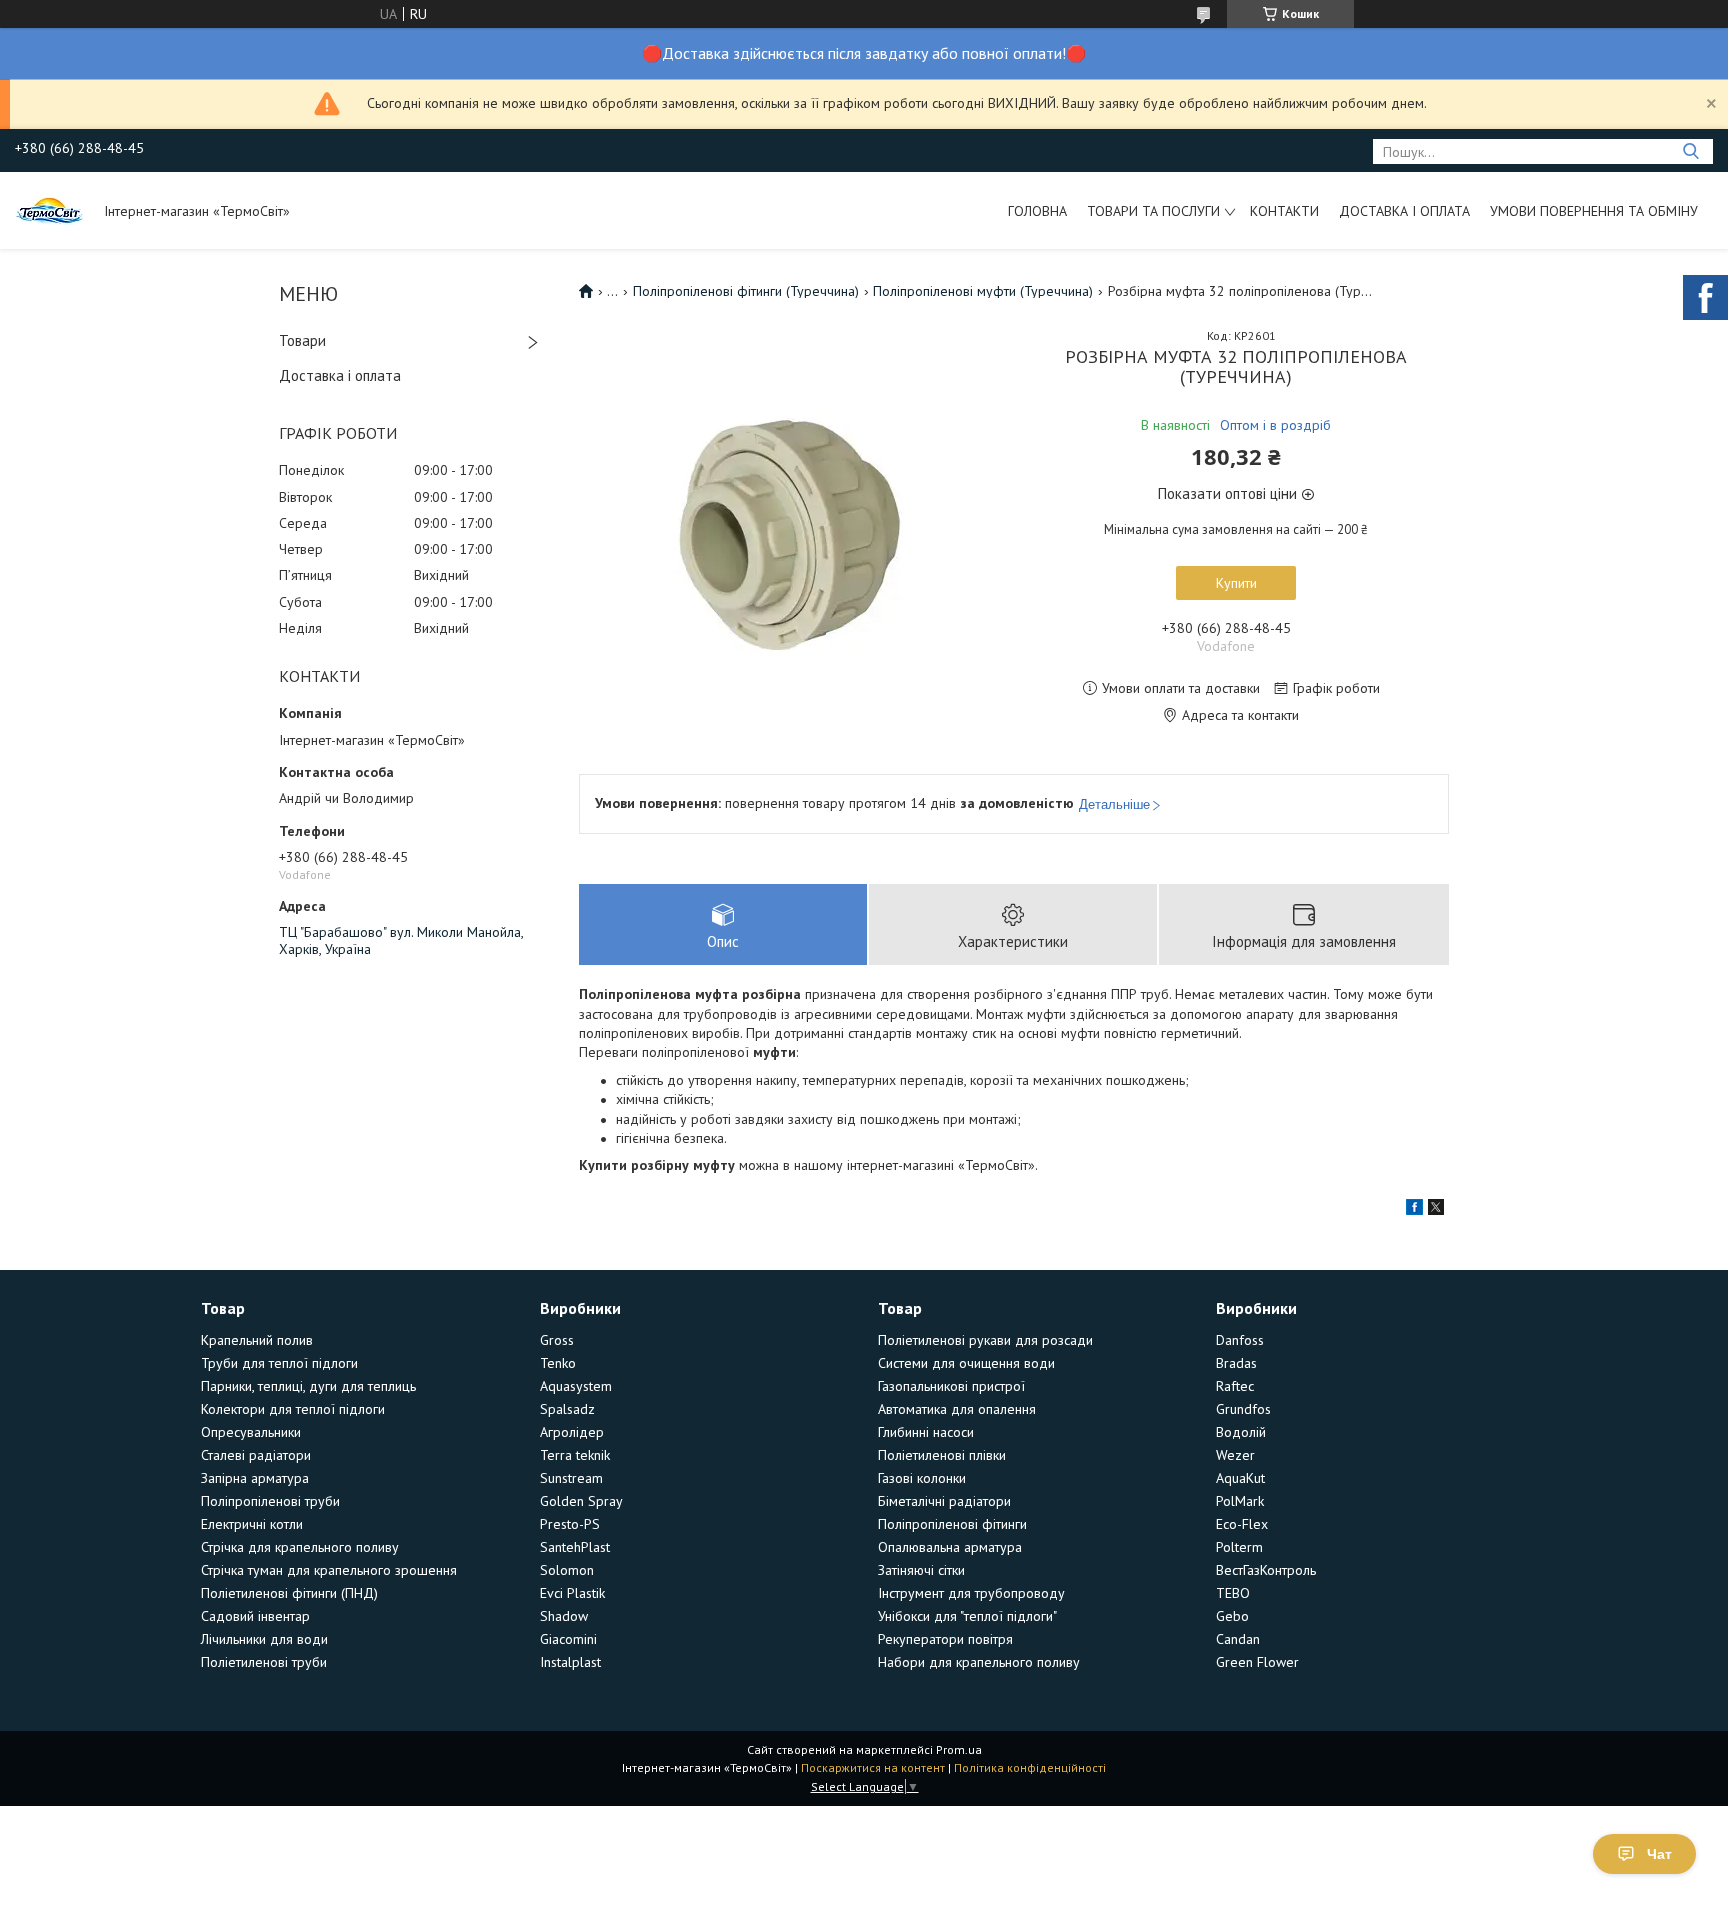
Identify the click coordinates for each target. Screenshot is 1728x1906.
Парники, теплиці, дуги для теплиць (308, 1386)
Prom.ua (959, 1749)
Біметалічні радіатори (944, 1501)
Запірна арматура (255, 1478)
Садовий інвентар (255, 1616)
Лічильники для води (264, 1639)
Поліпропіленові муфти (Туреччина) (983, 291)
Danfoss (1240, 1340)
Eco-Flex (1242, 1524)
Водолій (1241, 1432)
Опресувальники (251, 1432)
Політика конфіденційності (1030, 1767)
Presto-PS (570, 1524)
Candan (1238, 1639)
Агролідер (572, 1432)
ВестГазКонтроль (1266, 1570)
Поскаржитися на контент (873, 1767)
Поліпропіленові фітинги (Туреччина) (746, 291)
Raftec (1235, 1386)
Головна (1037, 211)
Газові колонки (922, 1478)
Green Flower (1257, 1662)
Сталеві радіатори (256, 1455)
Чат (1659, 1854)
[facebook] (1414, 1210)
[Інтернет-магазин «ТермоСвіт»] (50, 210)
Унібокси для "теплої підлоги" (967, 1616)
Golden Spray (581, 1501)
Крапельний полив (257, 1340)
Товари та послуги (1153, 211)
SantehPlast (575, 1547)
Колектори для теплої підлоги (293, 1409)
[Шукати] (1690, 151)
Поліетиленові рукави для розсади (985, 1340)
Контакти (1284, 211)
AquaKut (1240, 1478)
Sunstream (571, 1478)
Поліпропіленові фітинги (952, 1524)
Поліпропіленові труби (270, 1501)
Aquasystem (576, 1386)
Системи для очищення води (966, 1363)
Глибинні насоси (926, 1432)
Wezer (1235, 1455)
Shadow (564, 1616)
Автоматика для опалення (957, 1409)
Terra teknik (575, 1455)
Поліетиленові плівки (942, 1455)
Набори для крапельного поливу (979, 1662)
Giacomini (568, 1639)
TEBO (1233, 1593)
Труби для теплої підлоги (279, 1363)
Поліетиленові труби (264, 1662)
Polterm (1239, 1547)
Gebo (1232, 1616)
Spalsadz (567, 1409)
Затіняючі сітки (921, 1570)
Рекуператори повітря (945, 1639)
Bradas (1236, 1363)
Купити (1236, 583)
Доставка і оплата (1404, 211)
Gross (557, 1340)
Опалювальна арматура (950, 1547)
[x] (1436, 1210)
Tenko (558, 1363)
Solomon (567, 1570)
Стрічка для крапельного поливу (300, 1547)
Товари (302, 340)
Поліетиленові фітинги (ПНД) (289, 1593)
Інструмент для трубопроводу (971, 1593)
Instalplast (570, 1662)
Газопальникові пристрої (951, 1386)
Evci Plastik (572, 1593)
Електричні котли (252, 1524)
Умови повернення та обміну (1594, 211)
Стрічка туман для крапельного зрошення (329, 1570)
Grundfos (1243, 1409)
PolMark (1240, 1501)
